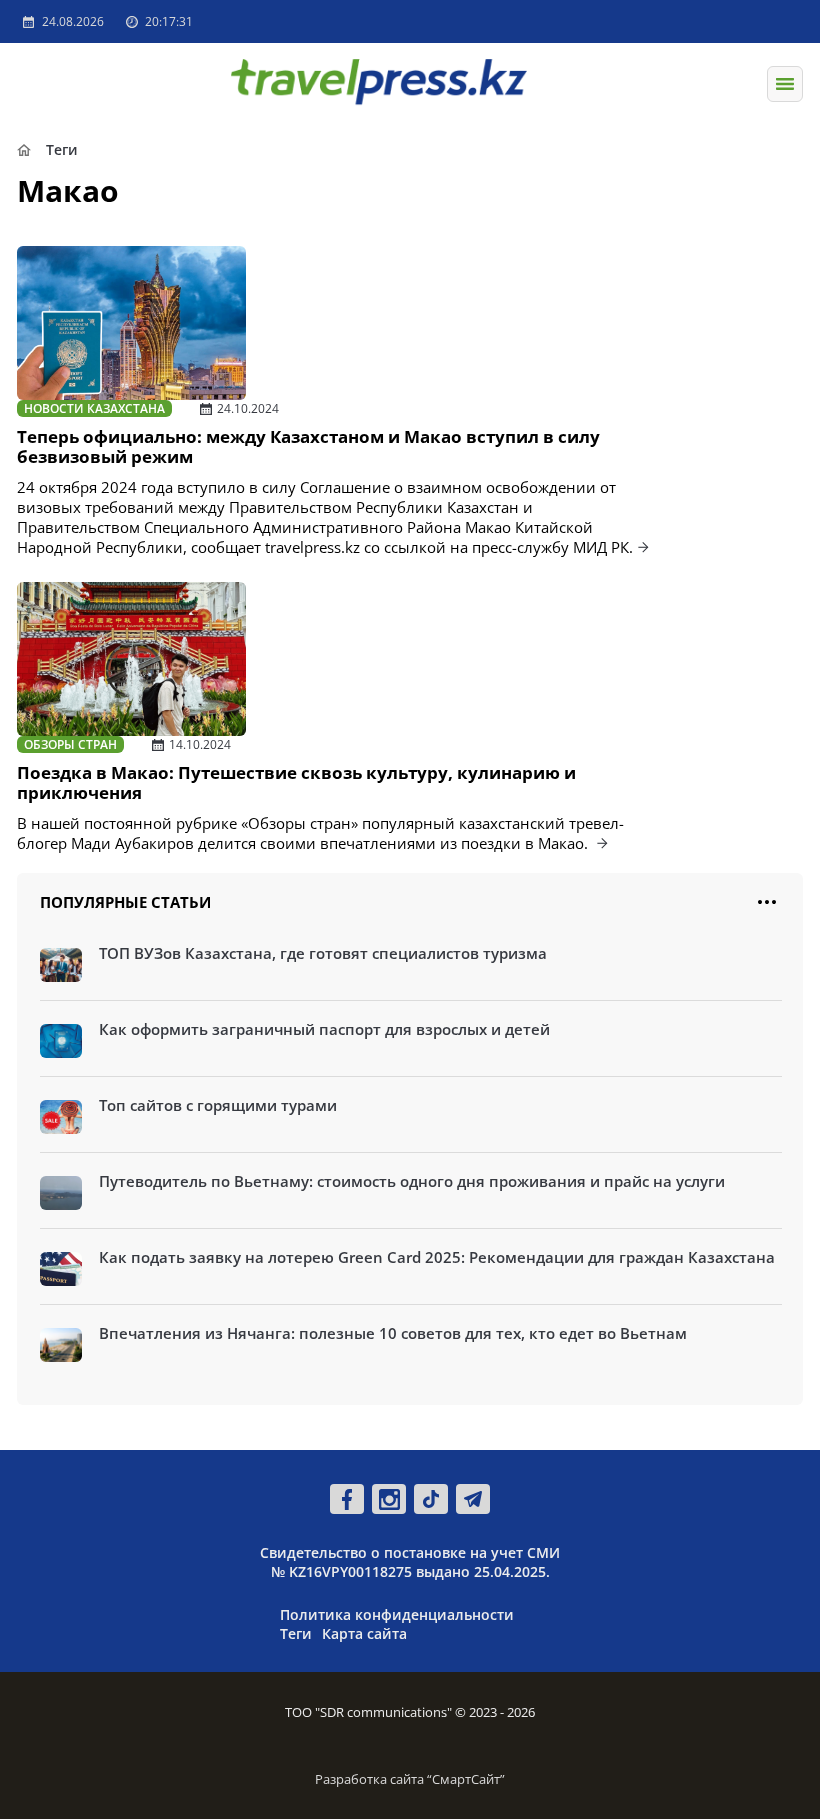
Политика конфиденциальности (397, 1614)
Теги (296, 1633)
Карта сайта (364, 1633)
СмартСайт (466, 1779)
